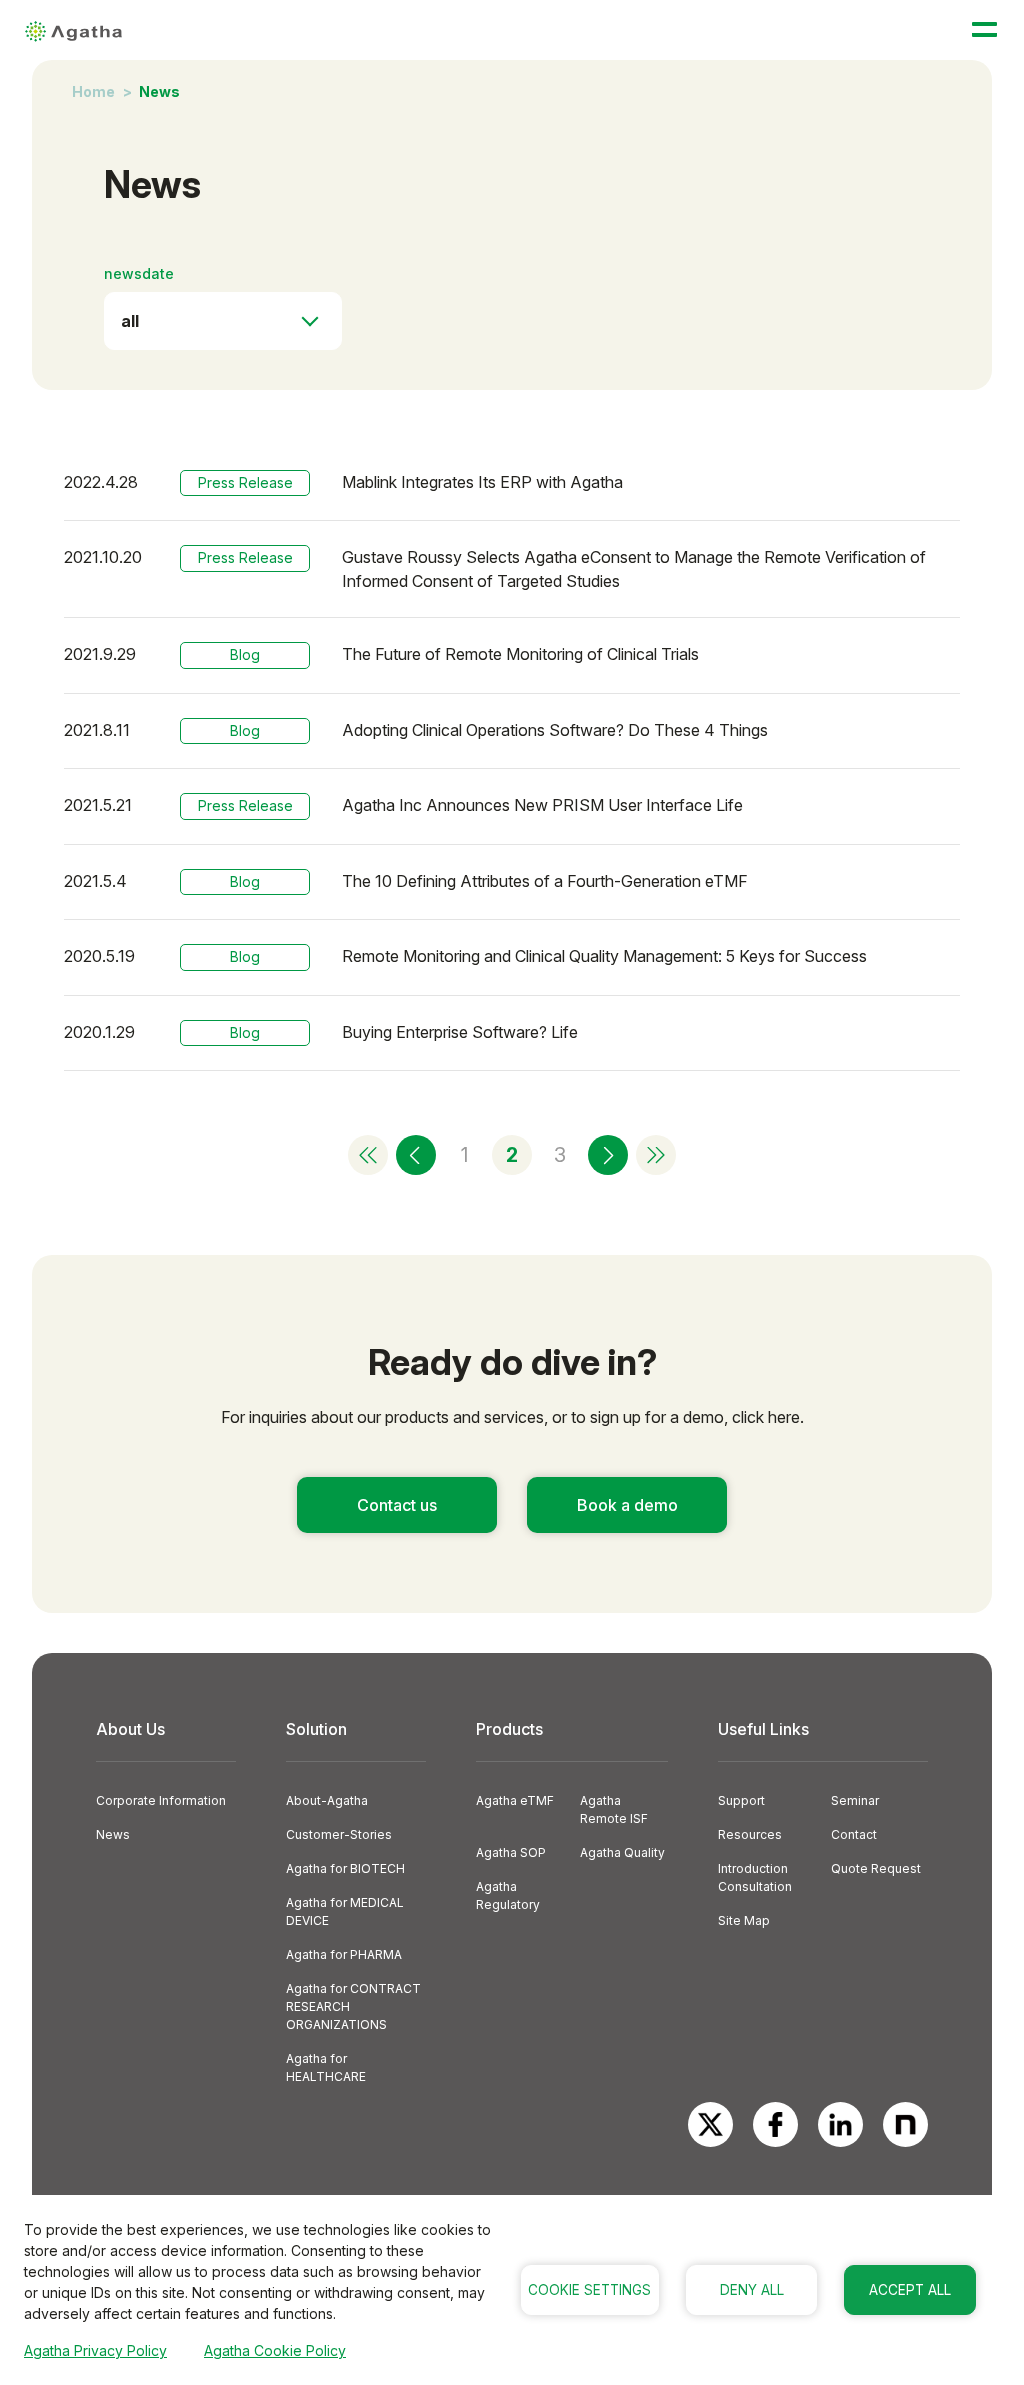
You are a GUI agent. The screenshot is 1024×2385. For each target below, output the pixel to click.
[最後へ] (656, 1155)
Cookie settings (589, 2290)
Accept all (910, 2290)
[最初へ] (368, 1155)
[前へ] (416, 1155)
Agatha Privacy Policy (95, 2350)
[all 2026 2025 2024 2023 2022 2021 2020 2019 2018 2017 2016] (223, 321)
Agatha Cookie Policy (275, 2350)
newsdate (139, 273)
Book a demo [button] (627, 1505)
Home (93, 91)
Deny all (752, 2290)
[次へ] (608, 1155)
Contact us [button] (397, 1505)
